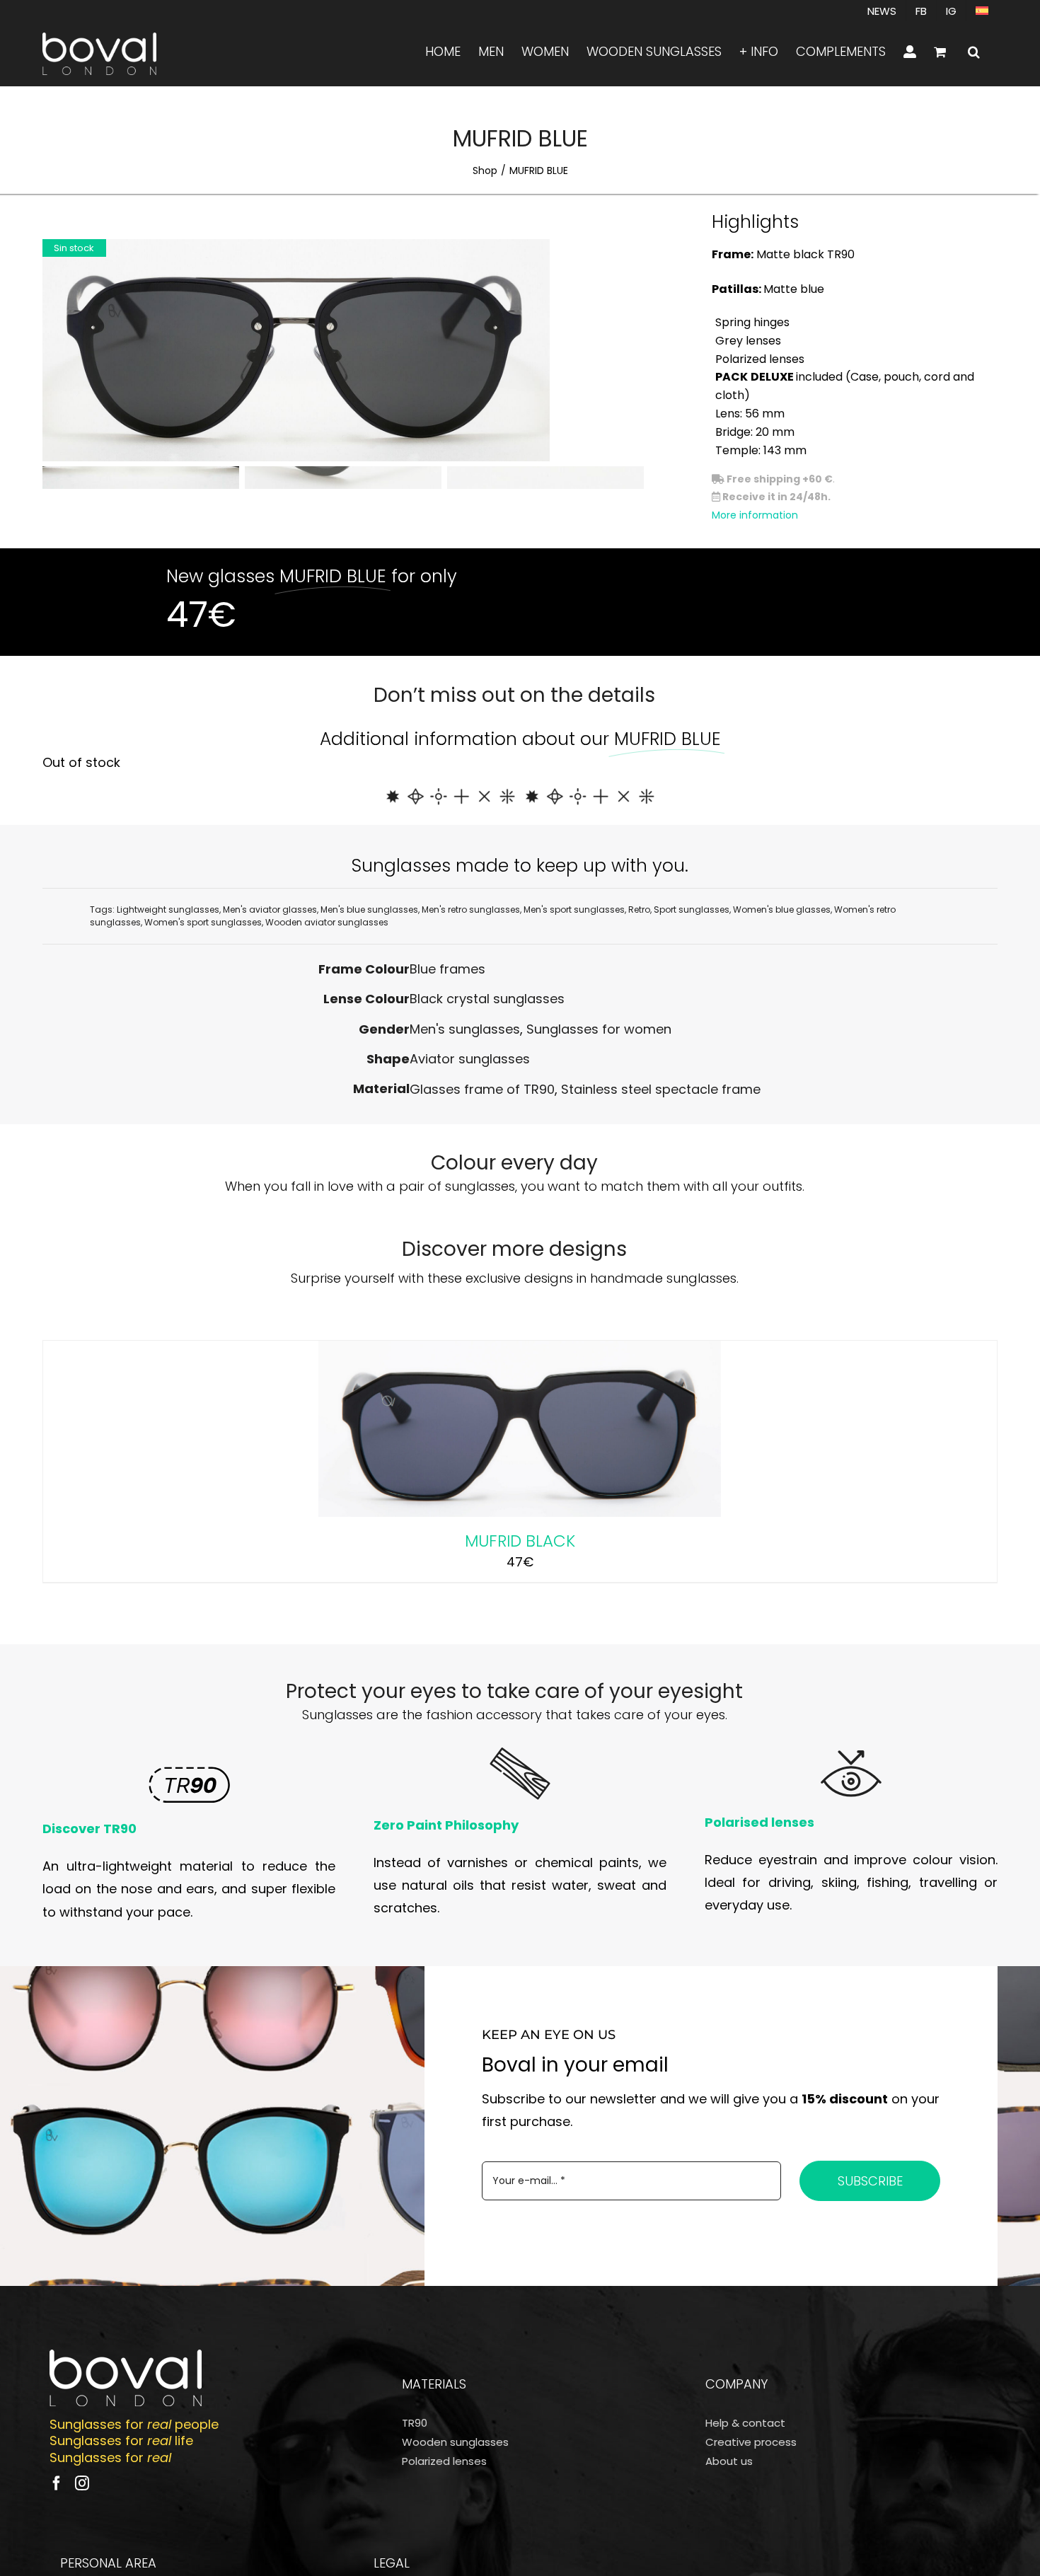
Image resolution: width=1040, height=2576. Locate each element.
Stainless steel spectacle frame (661, 1089)
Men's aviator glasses (270, 909)
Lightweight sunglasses (168, 909)
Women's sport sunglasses (203, 922)
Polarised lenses (759, 1822)
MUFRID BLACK (520, 1541)
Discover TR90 (89, 1829)
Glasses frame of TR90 (482, 1089)
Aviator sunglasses (470, 1059)
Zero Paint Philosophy (446, 1825)
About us (729, 2461)
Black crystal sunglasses (487, 999)
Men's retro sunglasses (471, 909)
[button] (974, 52)
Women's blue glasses (782, 909)
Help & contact (745, 2423)
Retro (639, 909)
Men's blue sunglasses (369, 909)
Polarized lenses (444, 2461)
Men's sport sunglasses (574, 909)
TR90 (415, 2423)
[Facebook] (57, 2483)
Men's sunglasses (465, 1029)
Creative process (751, 2442)
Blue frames (447, 969)
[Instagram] (82, 2483)
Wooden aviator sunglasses (327, 922)
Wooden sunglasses (455, 2442)
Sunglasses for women (599, 1029)
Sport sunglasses (692, 909)
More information (755, 515)
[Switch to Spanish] (982, 11)
